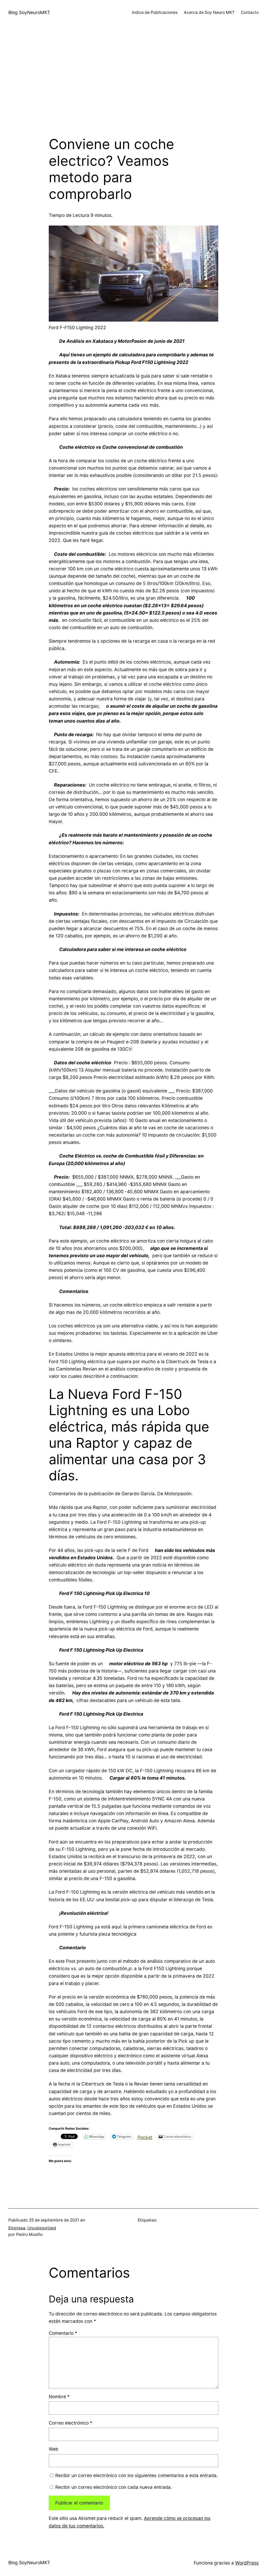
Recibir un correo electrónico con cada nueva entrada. (114, 2487)
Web (54, 2449)
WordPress (247, 2563)
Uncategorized (42, 2228)
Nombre (59, 2397)
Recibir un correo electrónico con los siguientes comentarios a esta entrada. (136, 2475)
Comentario (63, 2333)
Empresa (17, 2228)
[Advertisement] (133, 81)
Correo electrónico (71, 2423)
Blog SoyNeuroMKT (29, 12)
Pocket (145, 2137)
